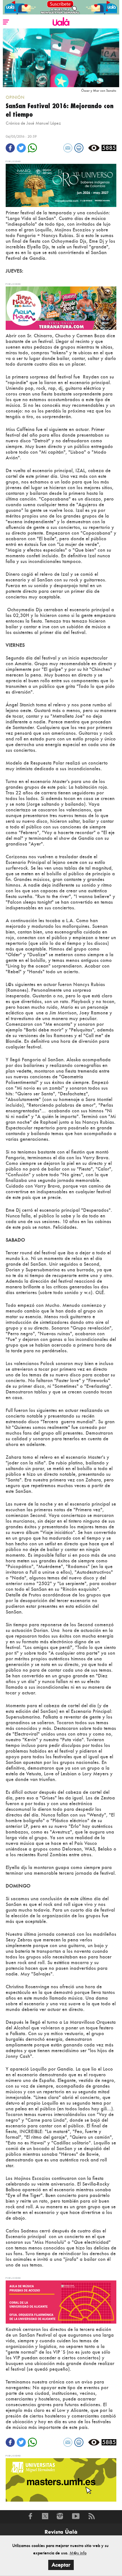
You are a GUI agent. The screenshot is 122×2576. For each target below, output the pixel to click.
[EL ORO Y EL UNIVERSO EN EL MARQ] (61, 185)
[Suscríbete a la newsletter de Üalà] (61, 7)
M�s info (78, 2553)
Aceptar (61, 2565)
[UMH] (61, 2479)
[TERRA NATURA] (61, 308)
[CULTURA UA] (61, 2302)
